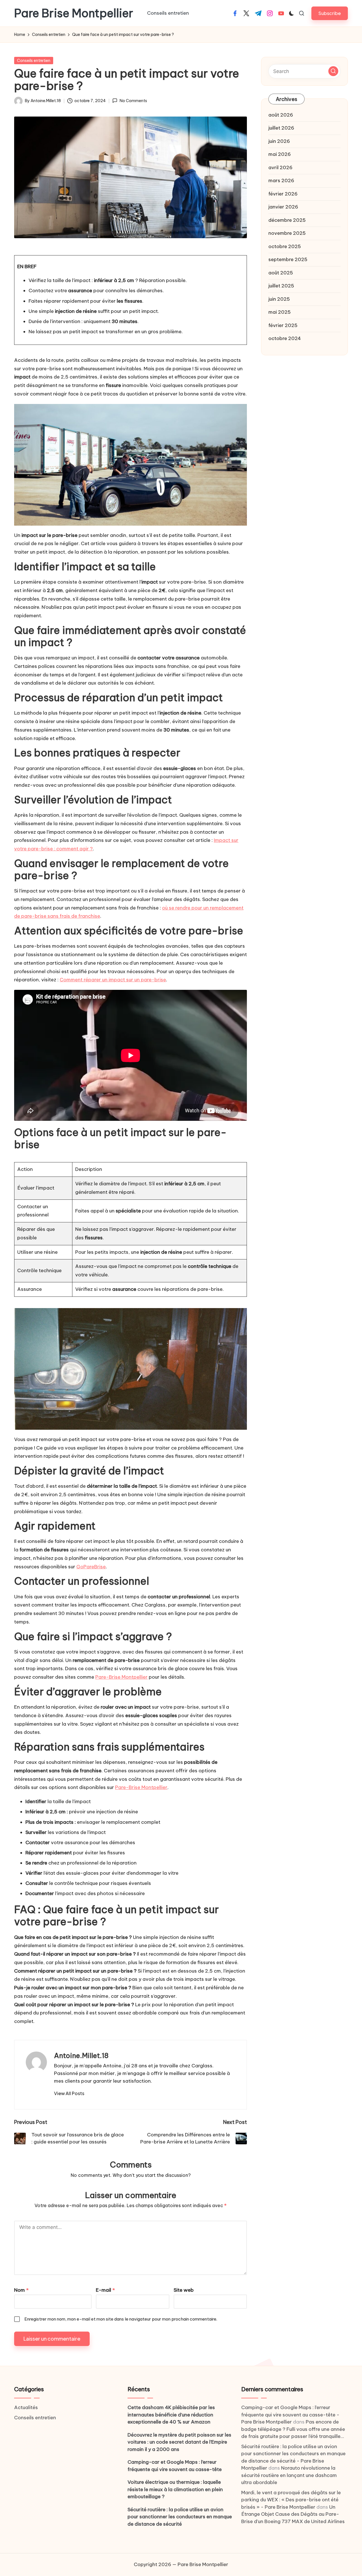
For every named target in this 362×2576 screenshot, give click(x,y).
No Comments (133, 101)
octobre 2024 (285, 338)
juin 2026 (279, 141)
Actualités (26, 2407)
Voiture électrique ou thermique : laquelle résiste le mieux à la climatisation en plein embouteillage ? (175, 2489)
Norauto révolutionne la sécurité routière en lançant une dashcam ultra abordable (289, 2475)
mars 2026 (281, 180)
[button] (330, 13)
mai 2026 (280, 154)
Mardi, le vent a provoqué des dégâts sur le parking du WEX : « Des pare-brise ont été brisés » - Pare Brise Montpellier (291, 2500)
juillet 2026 (281, 128)
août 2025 (281, 273)
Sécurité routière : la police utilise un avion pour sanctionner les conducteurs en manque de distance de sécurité (180, 2517)
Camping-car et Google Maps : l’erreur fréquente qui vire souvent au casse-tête (175, 2466)
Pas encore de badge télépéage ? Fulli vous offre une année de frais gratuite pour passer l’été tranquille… (293, 2429)
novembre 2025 (287, 233)
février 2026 (283, 194)
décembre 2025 (287, 220)
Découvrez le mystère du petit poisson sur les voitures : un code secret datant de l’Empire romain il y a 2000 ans (179, 2442)
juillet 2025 (281, 286)
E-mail (105, 2290)
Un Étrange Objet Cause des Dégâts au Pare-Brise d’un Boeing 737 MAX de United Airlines (293, 2514)
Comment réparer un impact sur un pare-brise (113, 980)
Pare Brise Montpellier (74, 13)
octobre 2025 (285, 246)
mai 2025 (280, 312)
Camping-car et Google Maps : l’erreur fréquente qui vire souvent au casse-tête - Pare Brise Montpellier (290, 2415)
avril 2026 (280, 167)
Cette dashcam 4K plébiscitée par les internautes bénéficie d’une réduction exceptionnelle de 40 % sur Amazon (171, 2415)
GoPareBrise (91, 1567)
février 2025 (283, 325)
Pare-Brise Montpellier (121, 1677)
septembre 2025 (288, 259)
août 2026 (281, 115)
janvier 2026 (283, 207)
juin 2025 (279, 299)
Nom (21, 2290)
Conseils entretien (34, 61)
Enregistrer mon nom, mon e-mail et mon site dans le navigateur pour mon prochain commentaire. (121, 2319)
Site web (184, 2290)
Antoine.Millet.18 (81, 2055)
